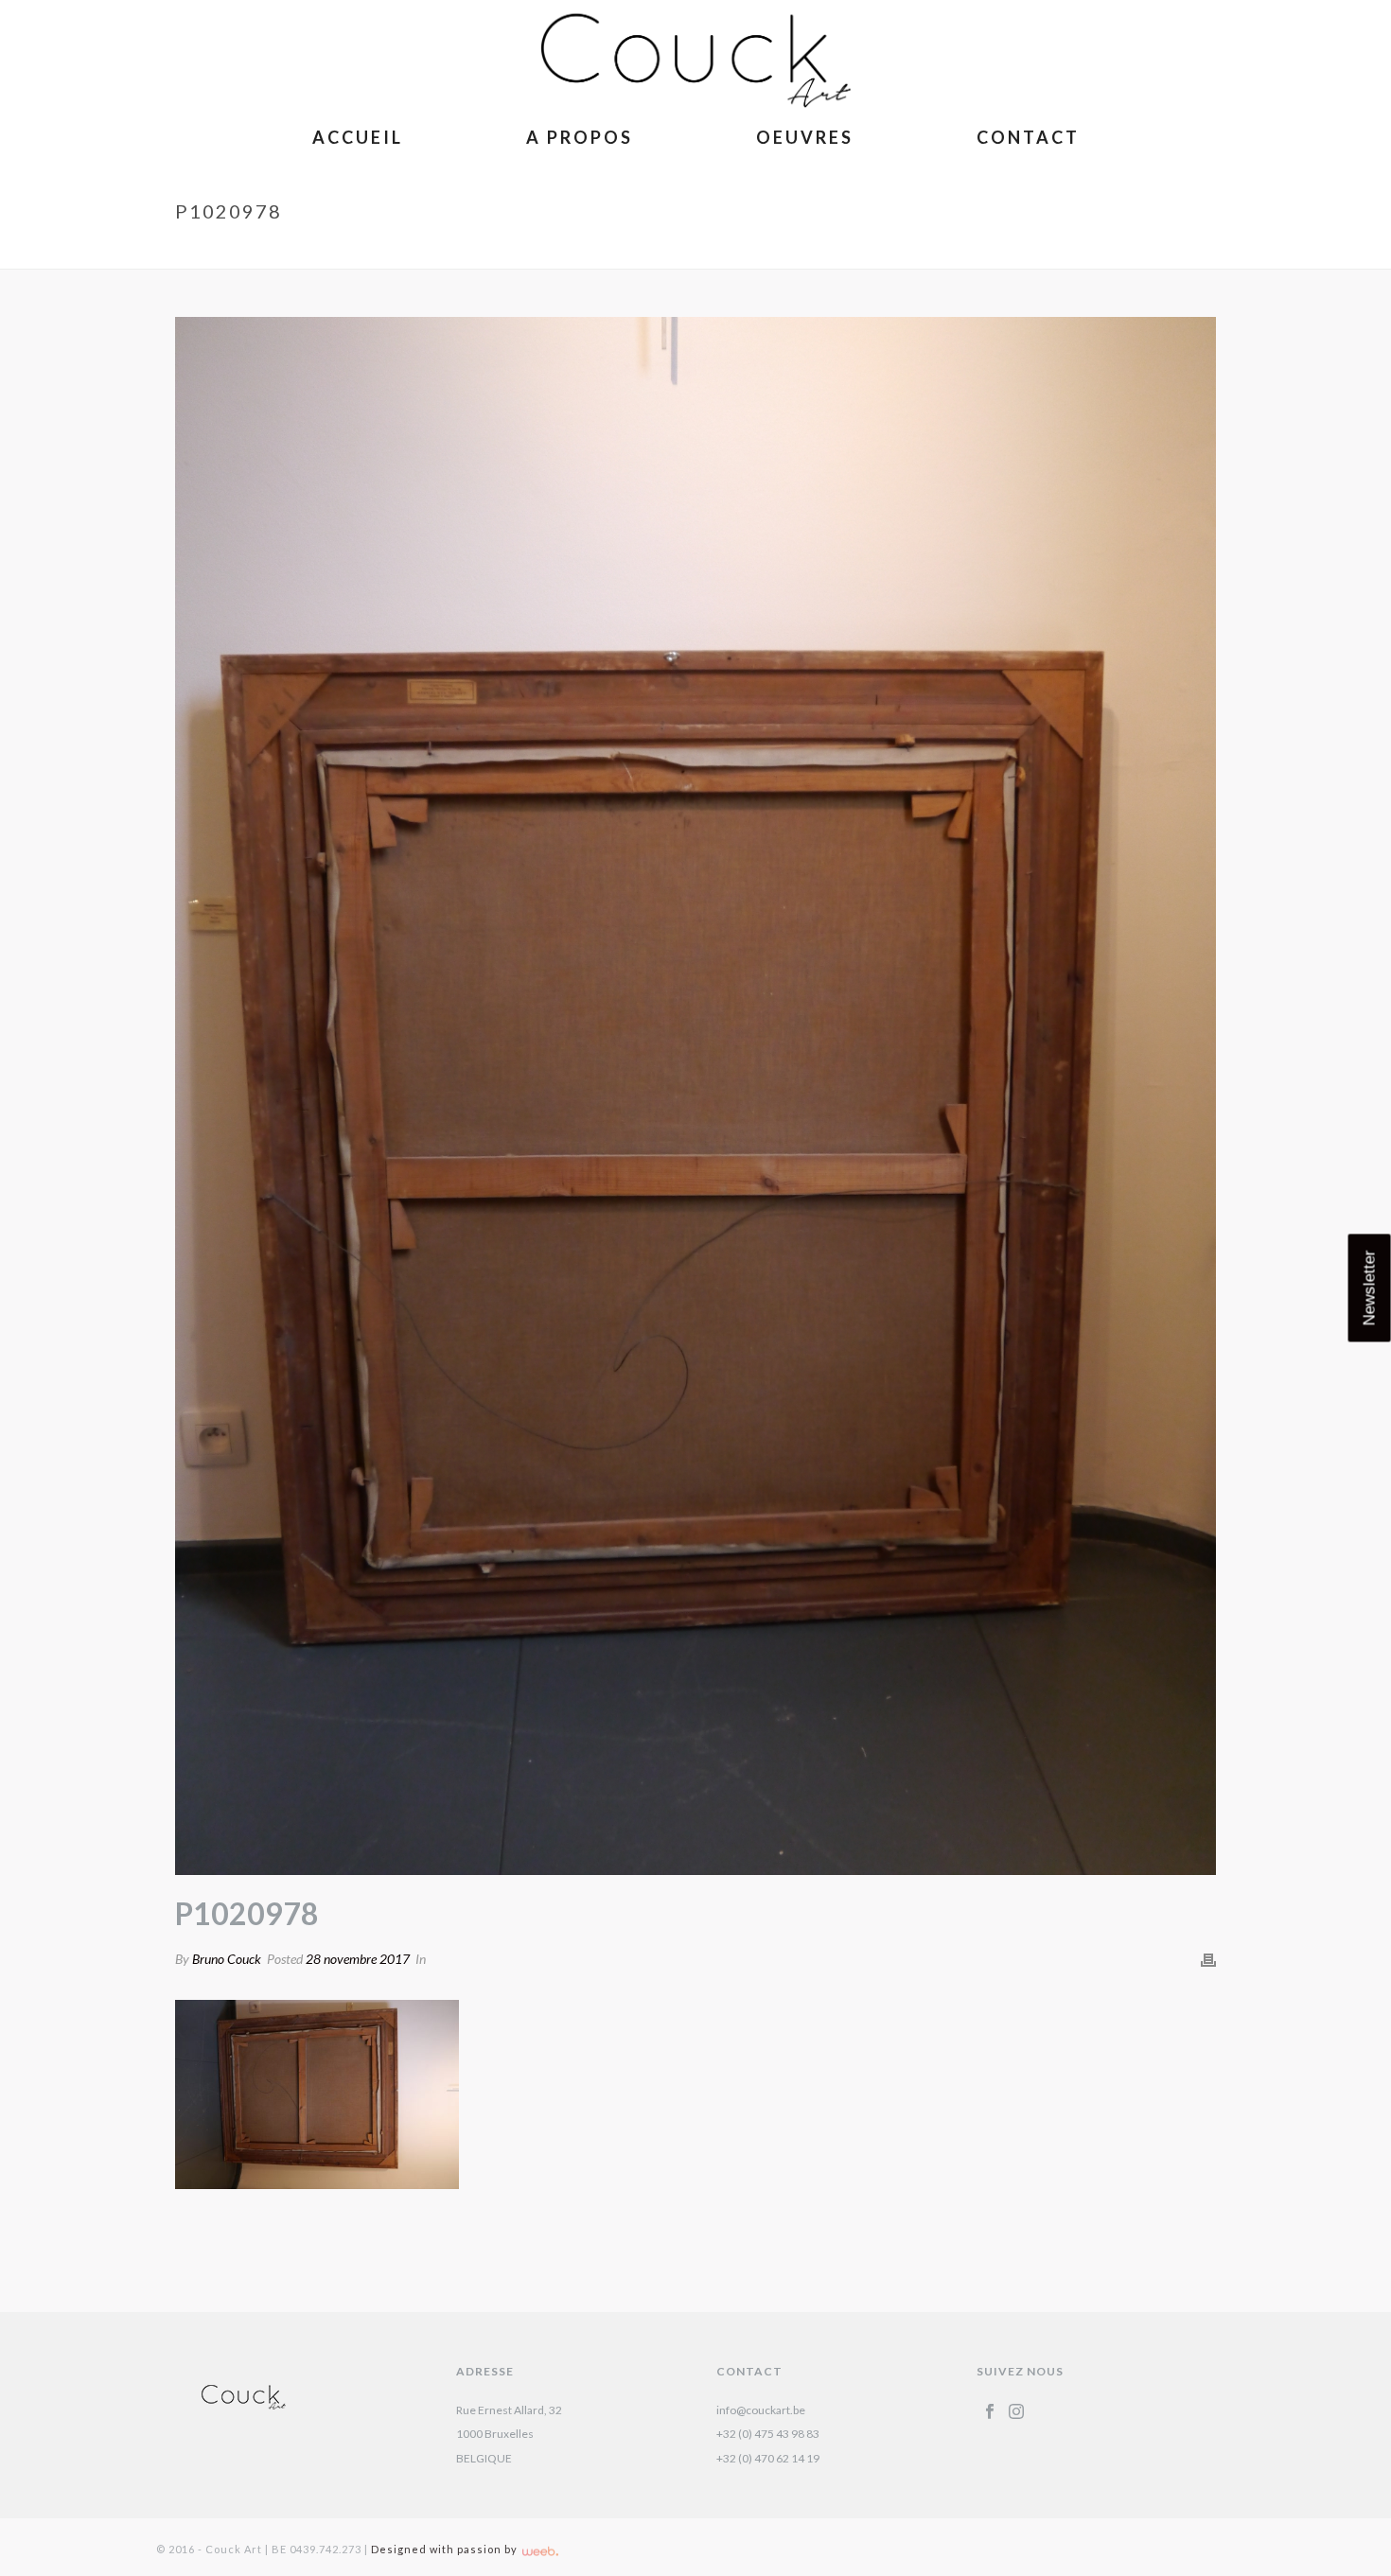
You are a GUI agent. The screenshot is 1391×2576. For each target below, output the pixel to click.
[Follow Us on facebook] (990, 2412)
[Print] (1208, 1959)
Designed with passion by (446, 2549)
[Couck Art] (695, 57)
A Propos (580, 137)
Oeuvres (805, 137)
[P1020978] (695, 1096)
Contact (1028, 137)
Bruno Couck (227, 1959)
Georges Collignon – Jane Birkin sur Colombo (992, 251)
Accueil (358, 137)
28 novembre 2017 (358, 1959)
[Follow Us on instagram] (1016, 2412)
